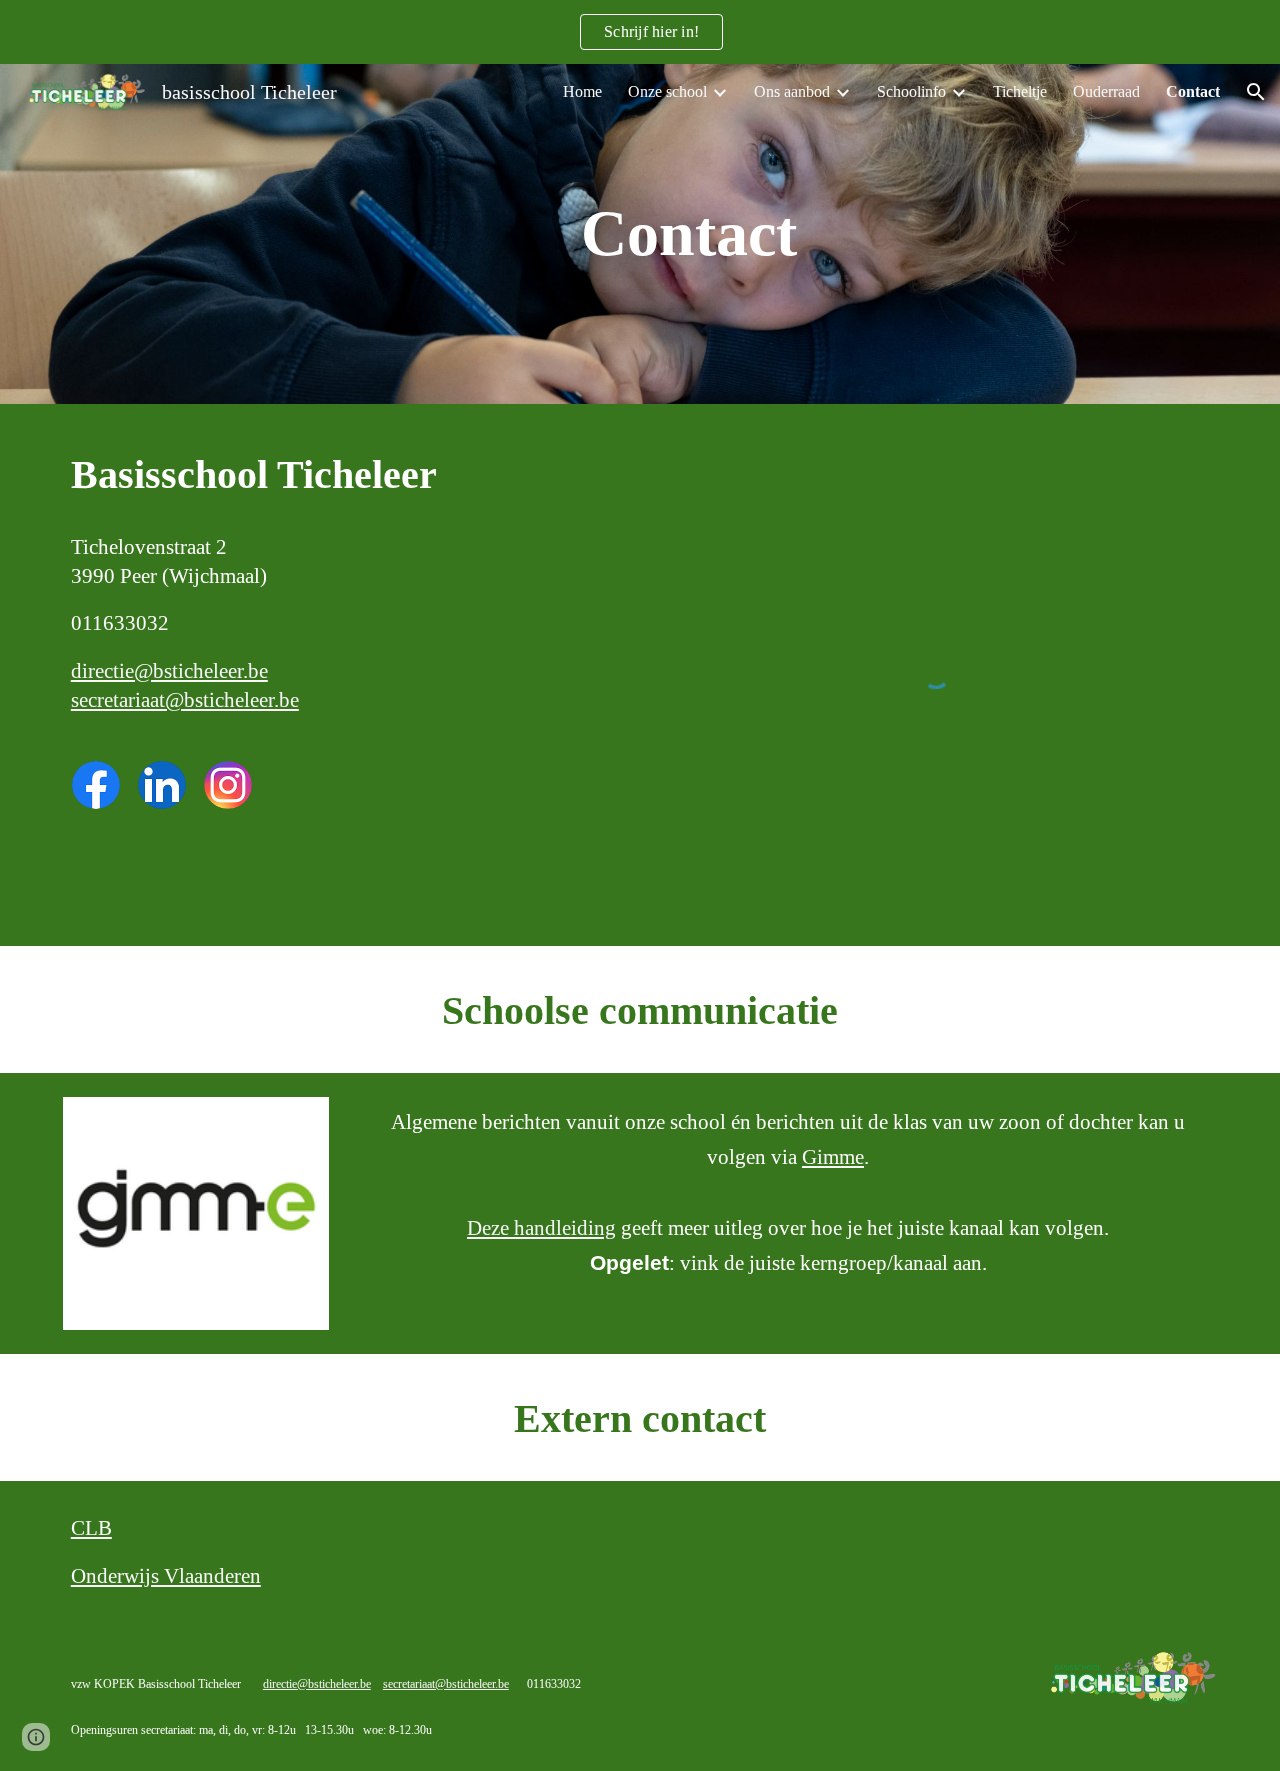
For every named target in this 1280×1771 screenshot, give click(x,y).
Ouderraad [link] (1106, 91)
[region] (640, 32)
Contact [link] (1193, 91)
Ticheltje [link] (1020, 91)
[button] (1256, 92)
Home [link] (582, 91)
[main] (689, 234)
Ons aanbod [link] (792, 91)
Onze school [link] (667, 91)
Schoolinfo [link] (911, 91)
